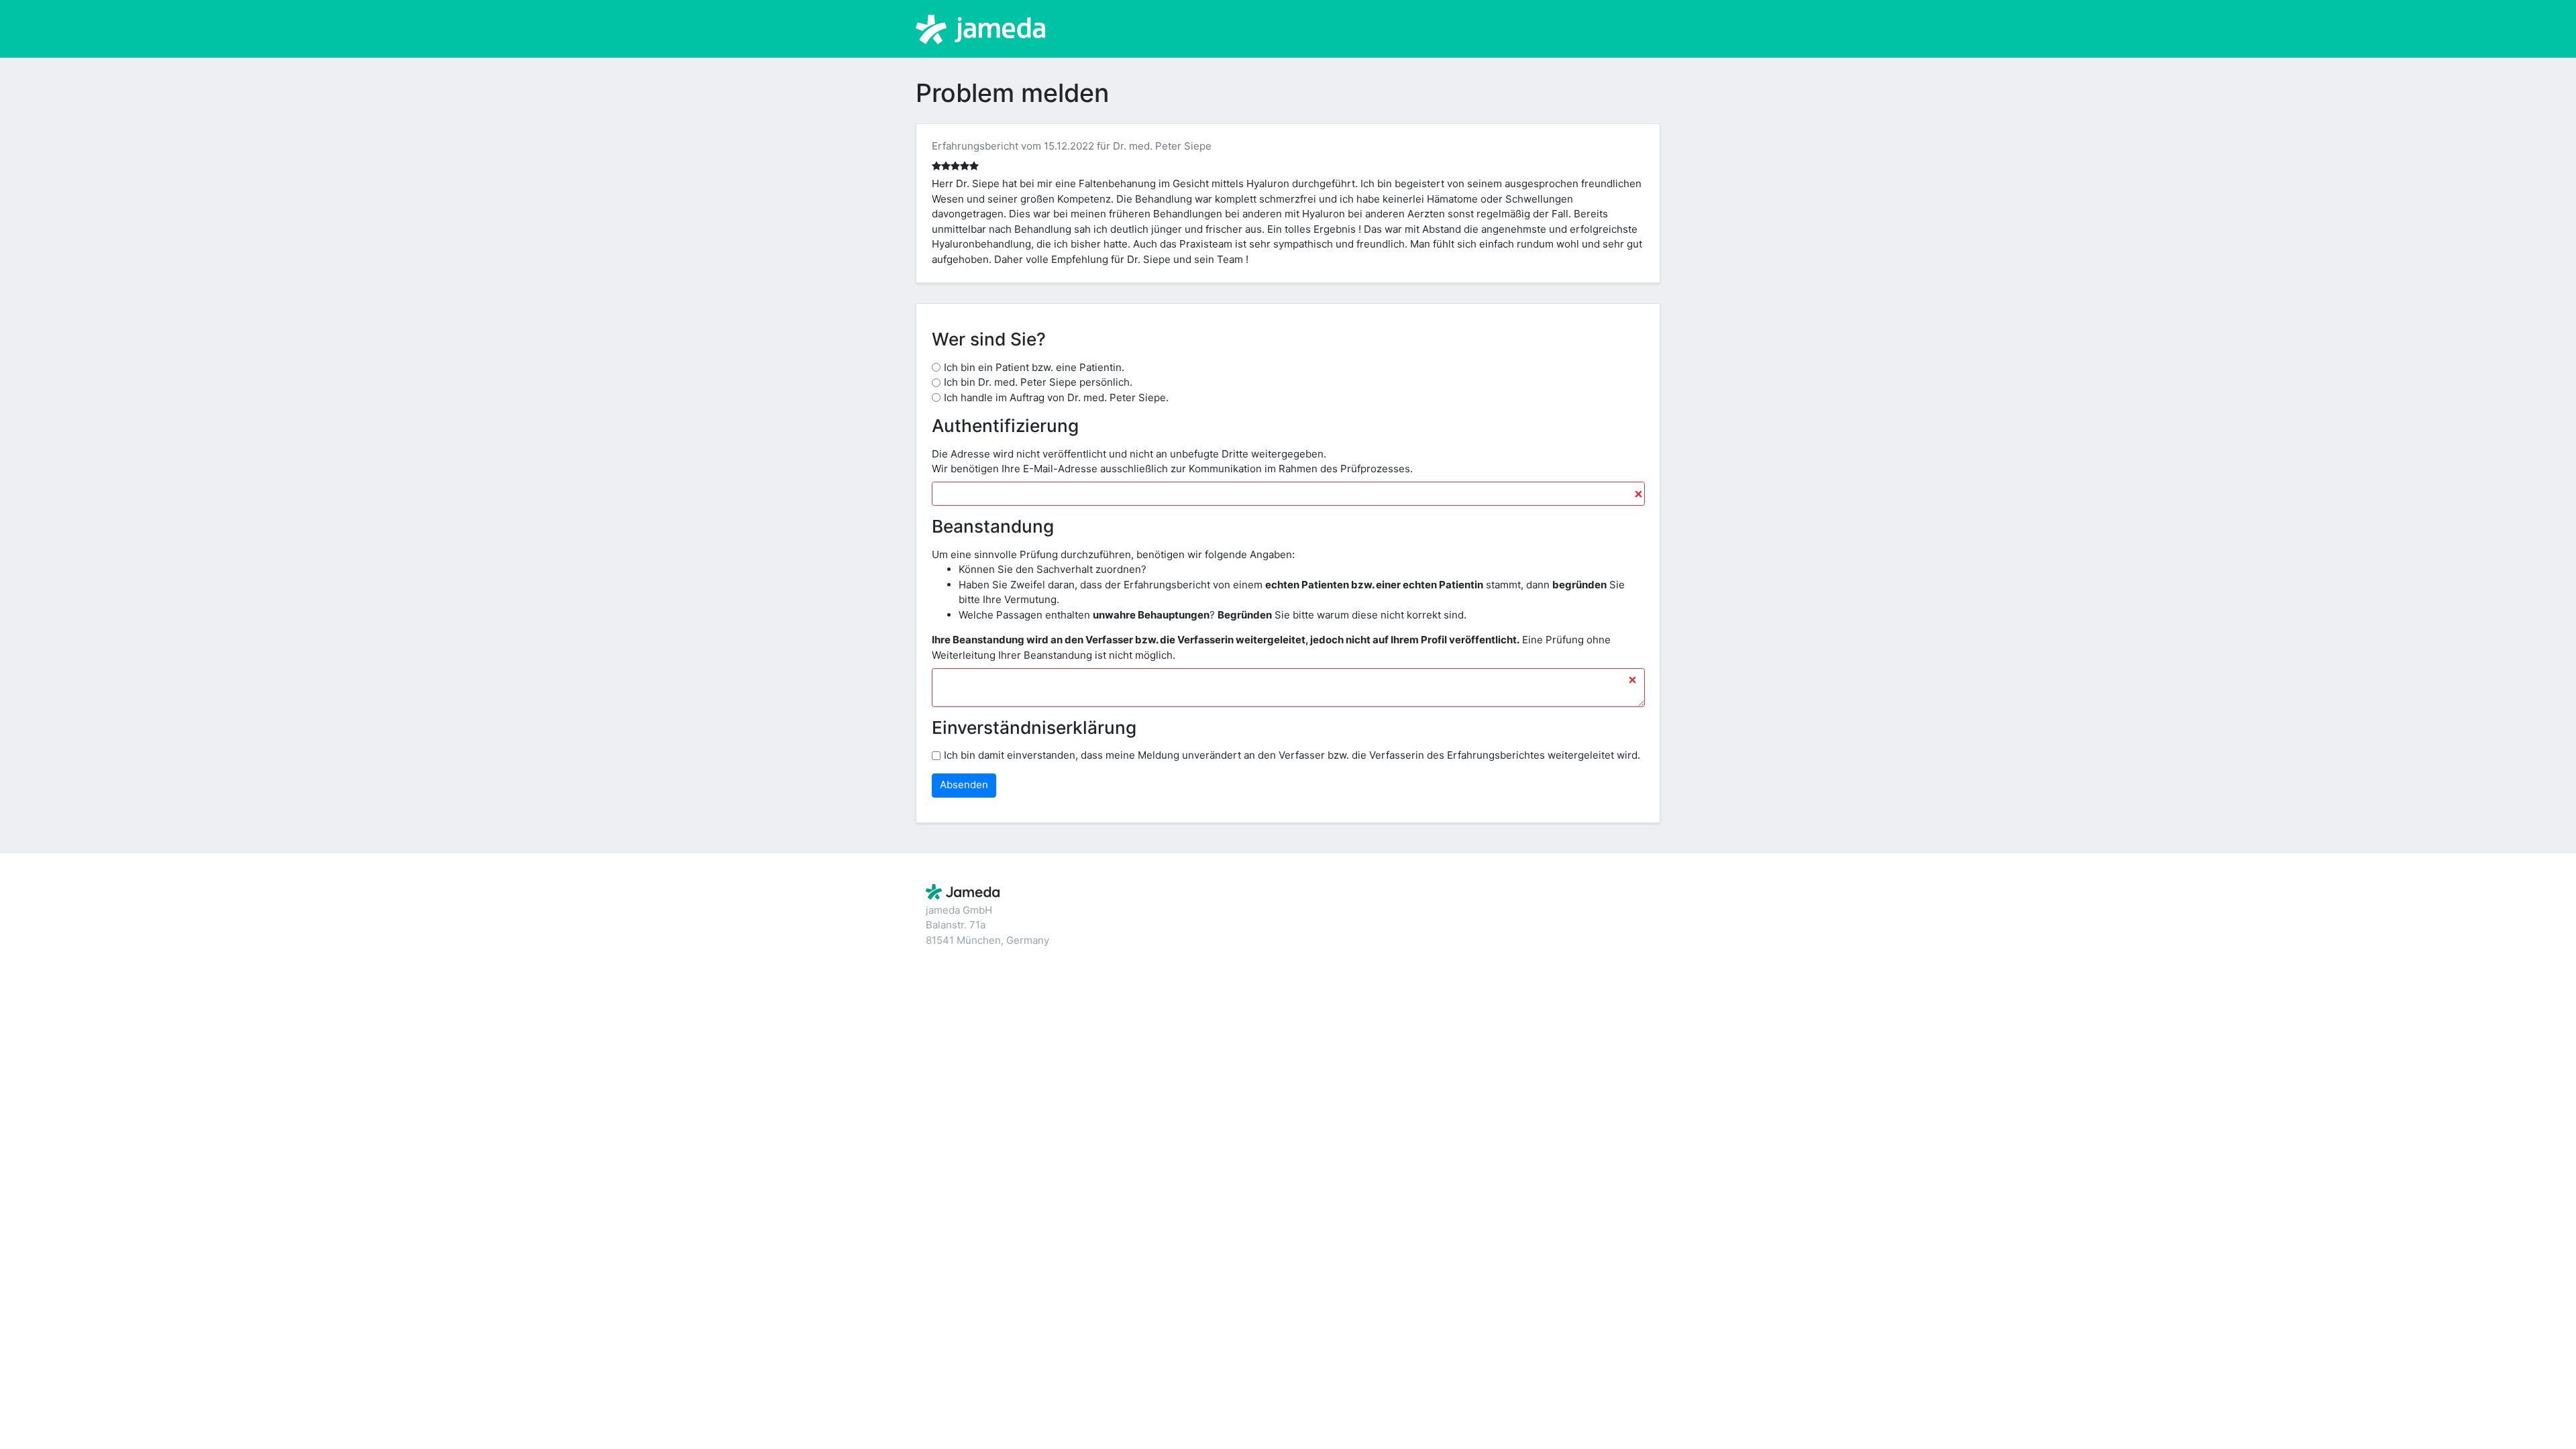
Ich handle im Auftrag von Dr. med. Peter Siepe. (1056, 397)
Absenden (964, 785)
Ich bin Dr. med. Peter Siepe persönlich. (1038, 382)
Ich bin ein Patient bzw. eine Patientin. (1034, 367)
